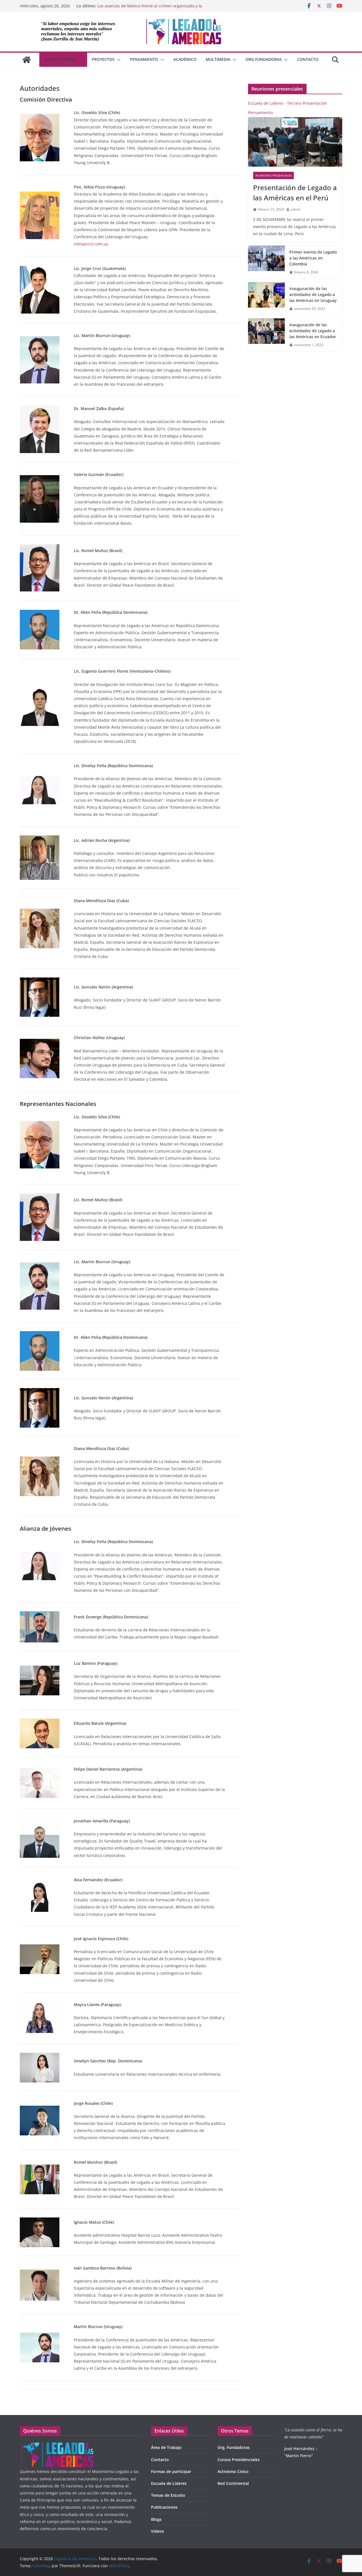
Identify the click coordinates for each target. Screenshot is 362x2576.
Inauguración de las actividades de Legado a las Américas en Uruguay (313, 294)
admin (296, 209)
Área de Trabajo (166, 2447)
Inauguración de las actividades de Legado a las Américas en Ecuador (313, 331)
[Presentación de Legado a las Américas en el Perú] (295, 142)
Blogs (156, 2519)
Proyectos (103, 59)
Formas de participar (171, 2471)
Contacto (308, 59)
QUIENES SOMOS (60, 59)
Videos (158, 2531)
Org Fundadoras (264, 59)
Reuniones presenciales (273, 175)
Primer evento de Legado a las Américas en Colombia (313, 258)
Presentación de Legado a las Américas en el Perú (295, 193)
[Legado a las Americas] (27, 60)
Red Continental (233, 2483)
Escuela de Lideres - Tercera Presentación (288, 103)
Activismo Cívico (233, 2471)
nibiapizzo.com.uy (91, 244)
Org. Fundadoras (234, 2447)
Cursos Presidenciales (239, 2460)
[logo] (57, 2445)
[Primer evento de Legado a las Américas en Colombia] (266, 262)
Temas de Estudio (168, 2495)
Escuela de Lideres (169, 2483)
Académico (185, 59)
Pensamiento (144, 59)
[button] (79, 60)
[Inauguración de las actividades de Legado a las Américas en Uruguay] (266, 299)
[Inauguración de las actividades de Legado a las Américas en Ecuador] (266, 335)
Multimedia (218, 59)
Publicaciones (164, 2507)
